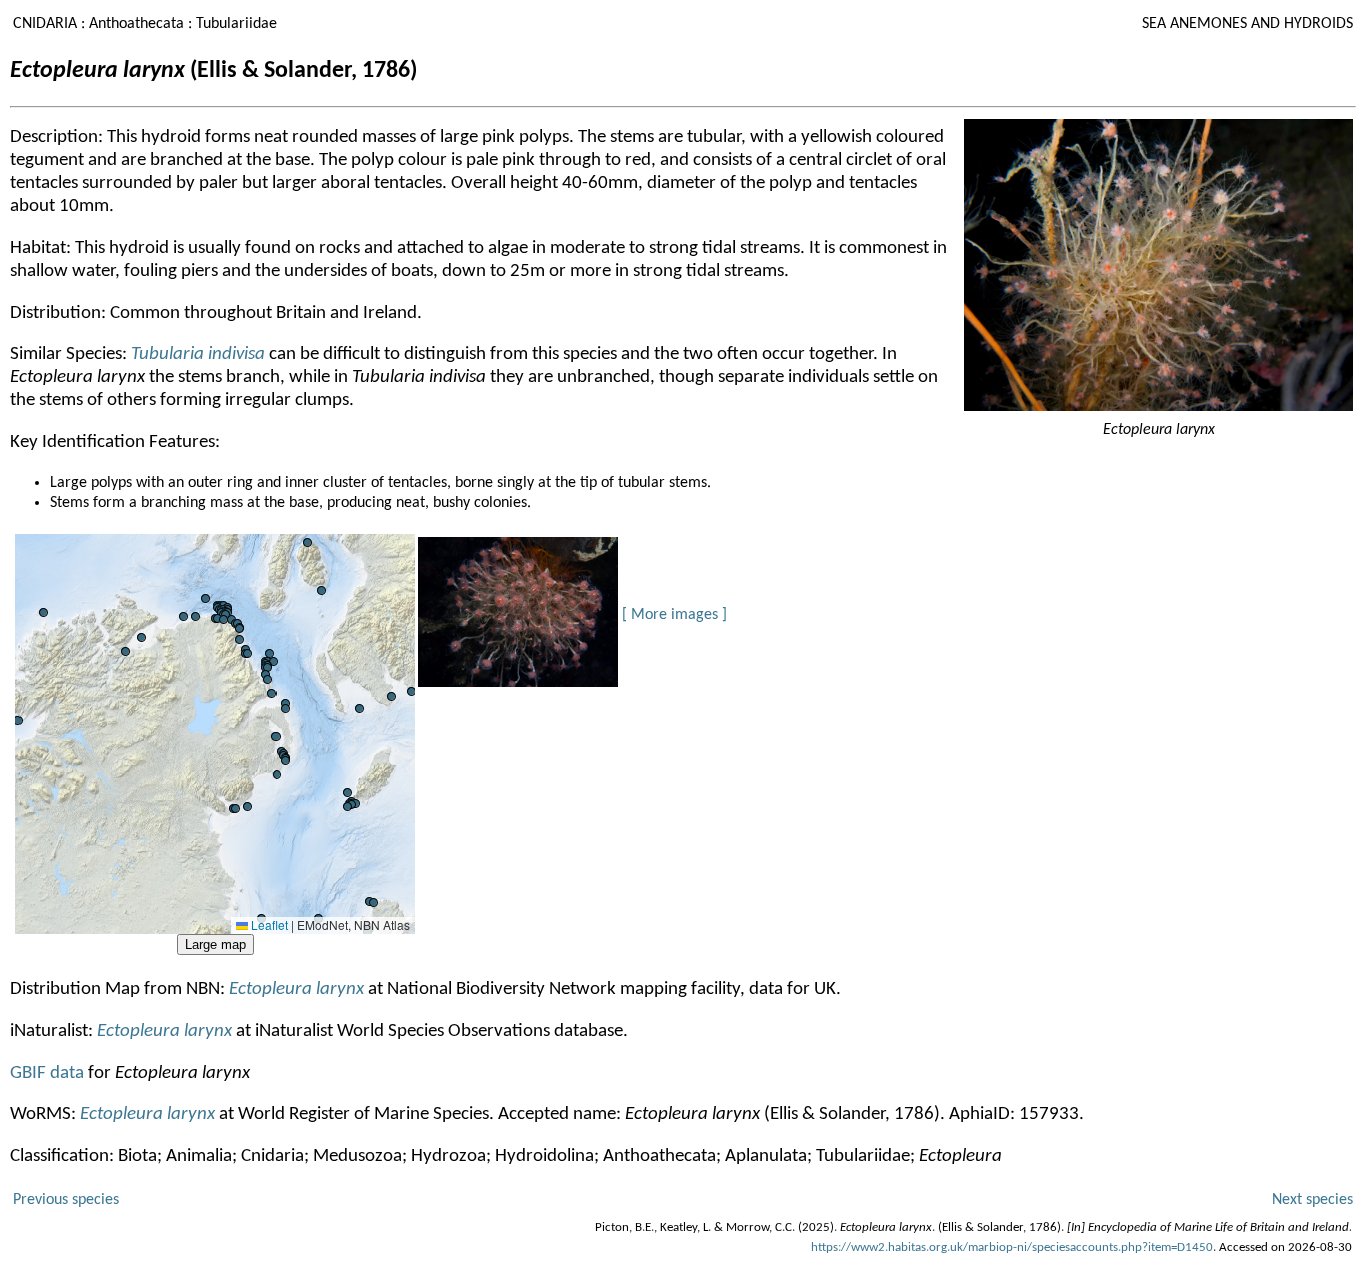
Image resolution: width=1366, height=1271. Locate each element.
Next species (1312, 1200)
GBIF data (49, 1073)
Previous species (66, 1200)
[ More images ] (674, 615)
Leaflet (268, 924)
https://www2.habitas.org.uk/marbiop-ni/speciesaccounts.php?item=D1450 (1012, 1247)
